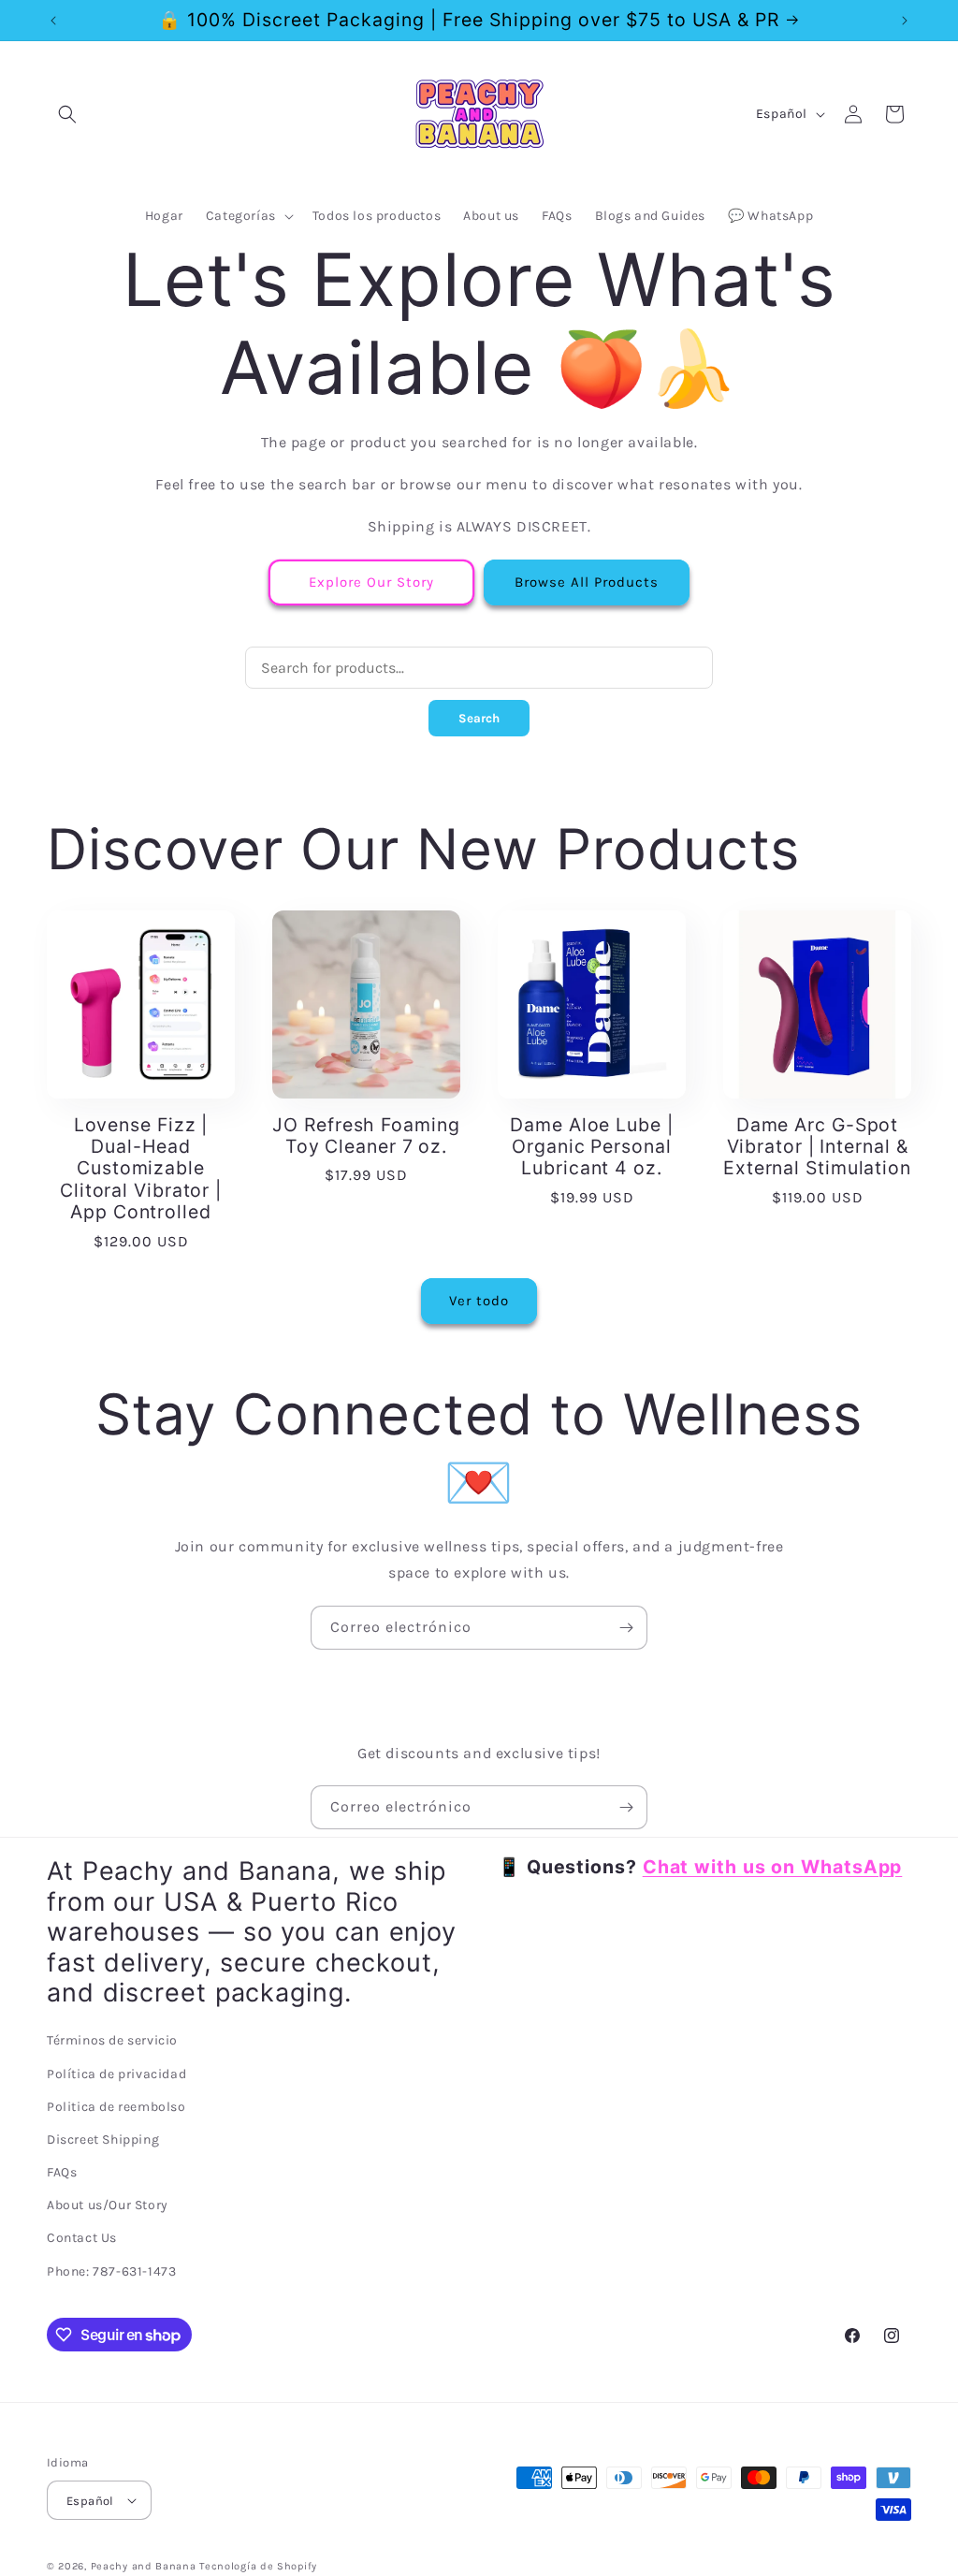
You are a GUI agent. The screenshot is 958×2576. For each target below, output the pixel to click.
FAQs (62, 2172)
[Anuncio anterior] (53, 21)
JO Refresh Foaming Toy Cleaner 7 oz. (366, 1136)
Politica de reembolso (116, 2107)
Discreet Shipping (103, 2139)
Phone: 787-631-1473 (111, 2271)
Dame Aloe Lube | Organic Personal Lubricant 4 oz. (591, 1147)
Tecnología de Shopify (258, 2566)
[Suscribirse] (626, 1628)
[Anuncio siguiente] (905, 21)
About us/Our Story (108, 2205)
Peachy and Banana (144, 2566)
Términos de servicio (112, 2040)
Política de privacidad (116, 2074)
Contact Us (82, 2238)
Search (479, 718)
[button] (67, 114)
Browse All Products (587, 582)
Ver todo (479, 1301)
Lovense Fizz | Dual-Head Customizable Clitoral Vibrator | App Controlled (141, 1169)
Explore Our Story (371, 582)
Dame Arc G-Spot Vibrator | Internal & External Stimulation (817, 1147)
